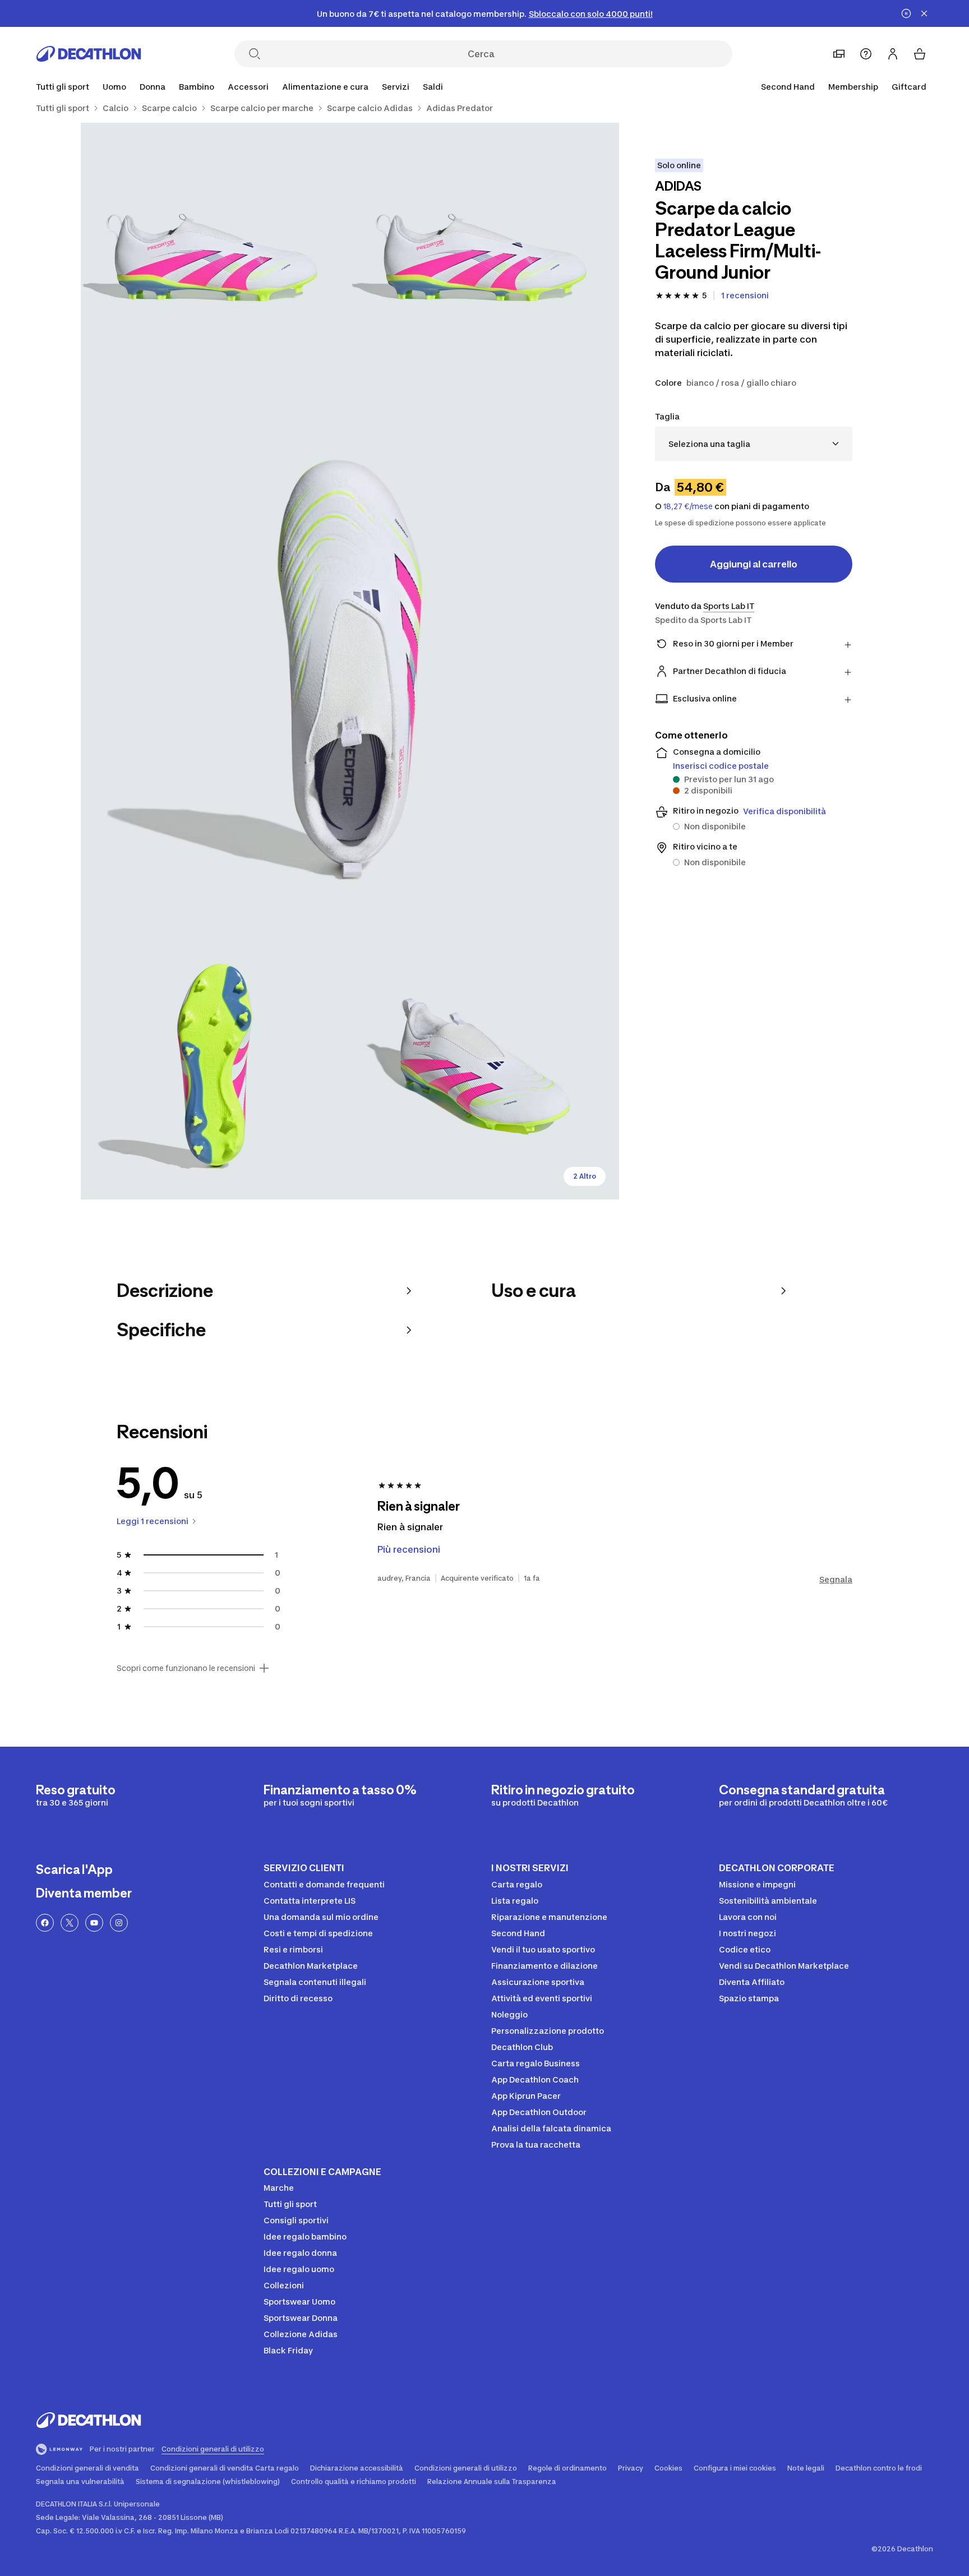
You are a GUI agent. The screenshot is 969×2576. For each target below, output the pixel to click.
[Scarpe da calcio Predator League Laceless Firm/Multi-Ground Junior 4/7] (215, 1065)
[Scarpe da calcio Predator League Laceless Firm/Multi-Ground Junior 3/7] (350, 661)
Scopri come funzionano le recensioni (186, 1668)
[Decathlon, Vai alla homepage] (89, 54)
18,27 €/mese (688, 506)
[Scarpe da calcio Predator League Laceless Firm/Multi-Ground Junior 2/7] (215, 257)
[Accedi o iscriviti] (893, 54)
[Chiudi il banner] (924, 13)
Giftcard (909, 87)
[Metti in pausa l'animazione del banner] (906, 13)
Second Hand (788, 87)
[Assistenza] (866, 54)
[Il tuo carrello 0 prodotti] (920, 54)
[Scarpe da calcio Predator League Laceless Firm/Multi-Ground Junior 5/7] (484, 1065)
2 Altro (585, 1176)
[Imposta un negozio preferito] (839, 54)
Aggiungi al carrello (754, 564)
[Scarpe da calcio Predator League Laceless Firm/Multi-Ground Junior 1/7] (484, 257)
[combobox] (754, 444)
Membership (853, 87)
